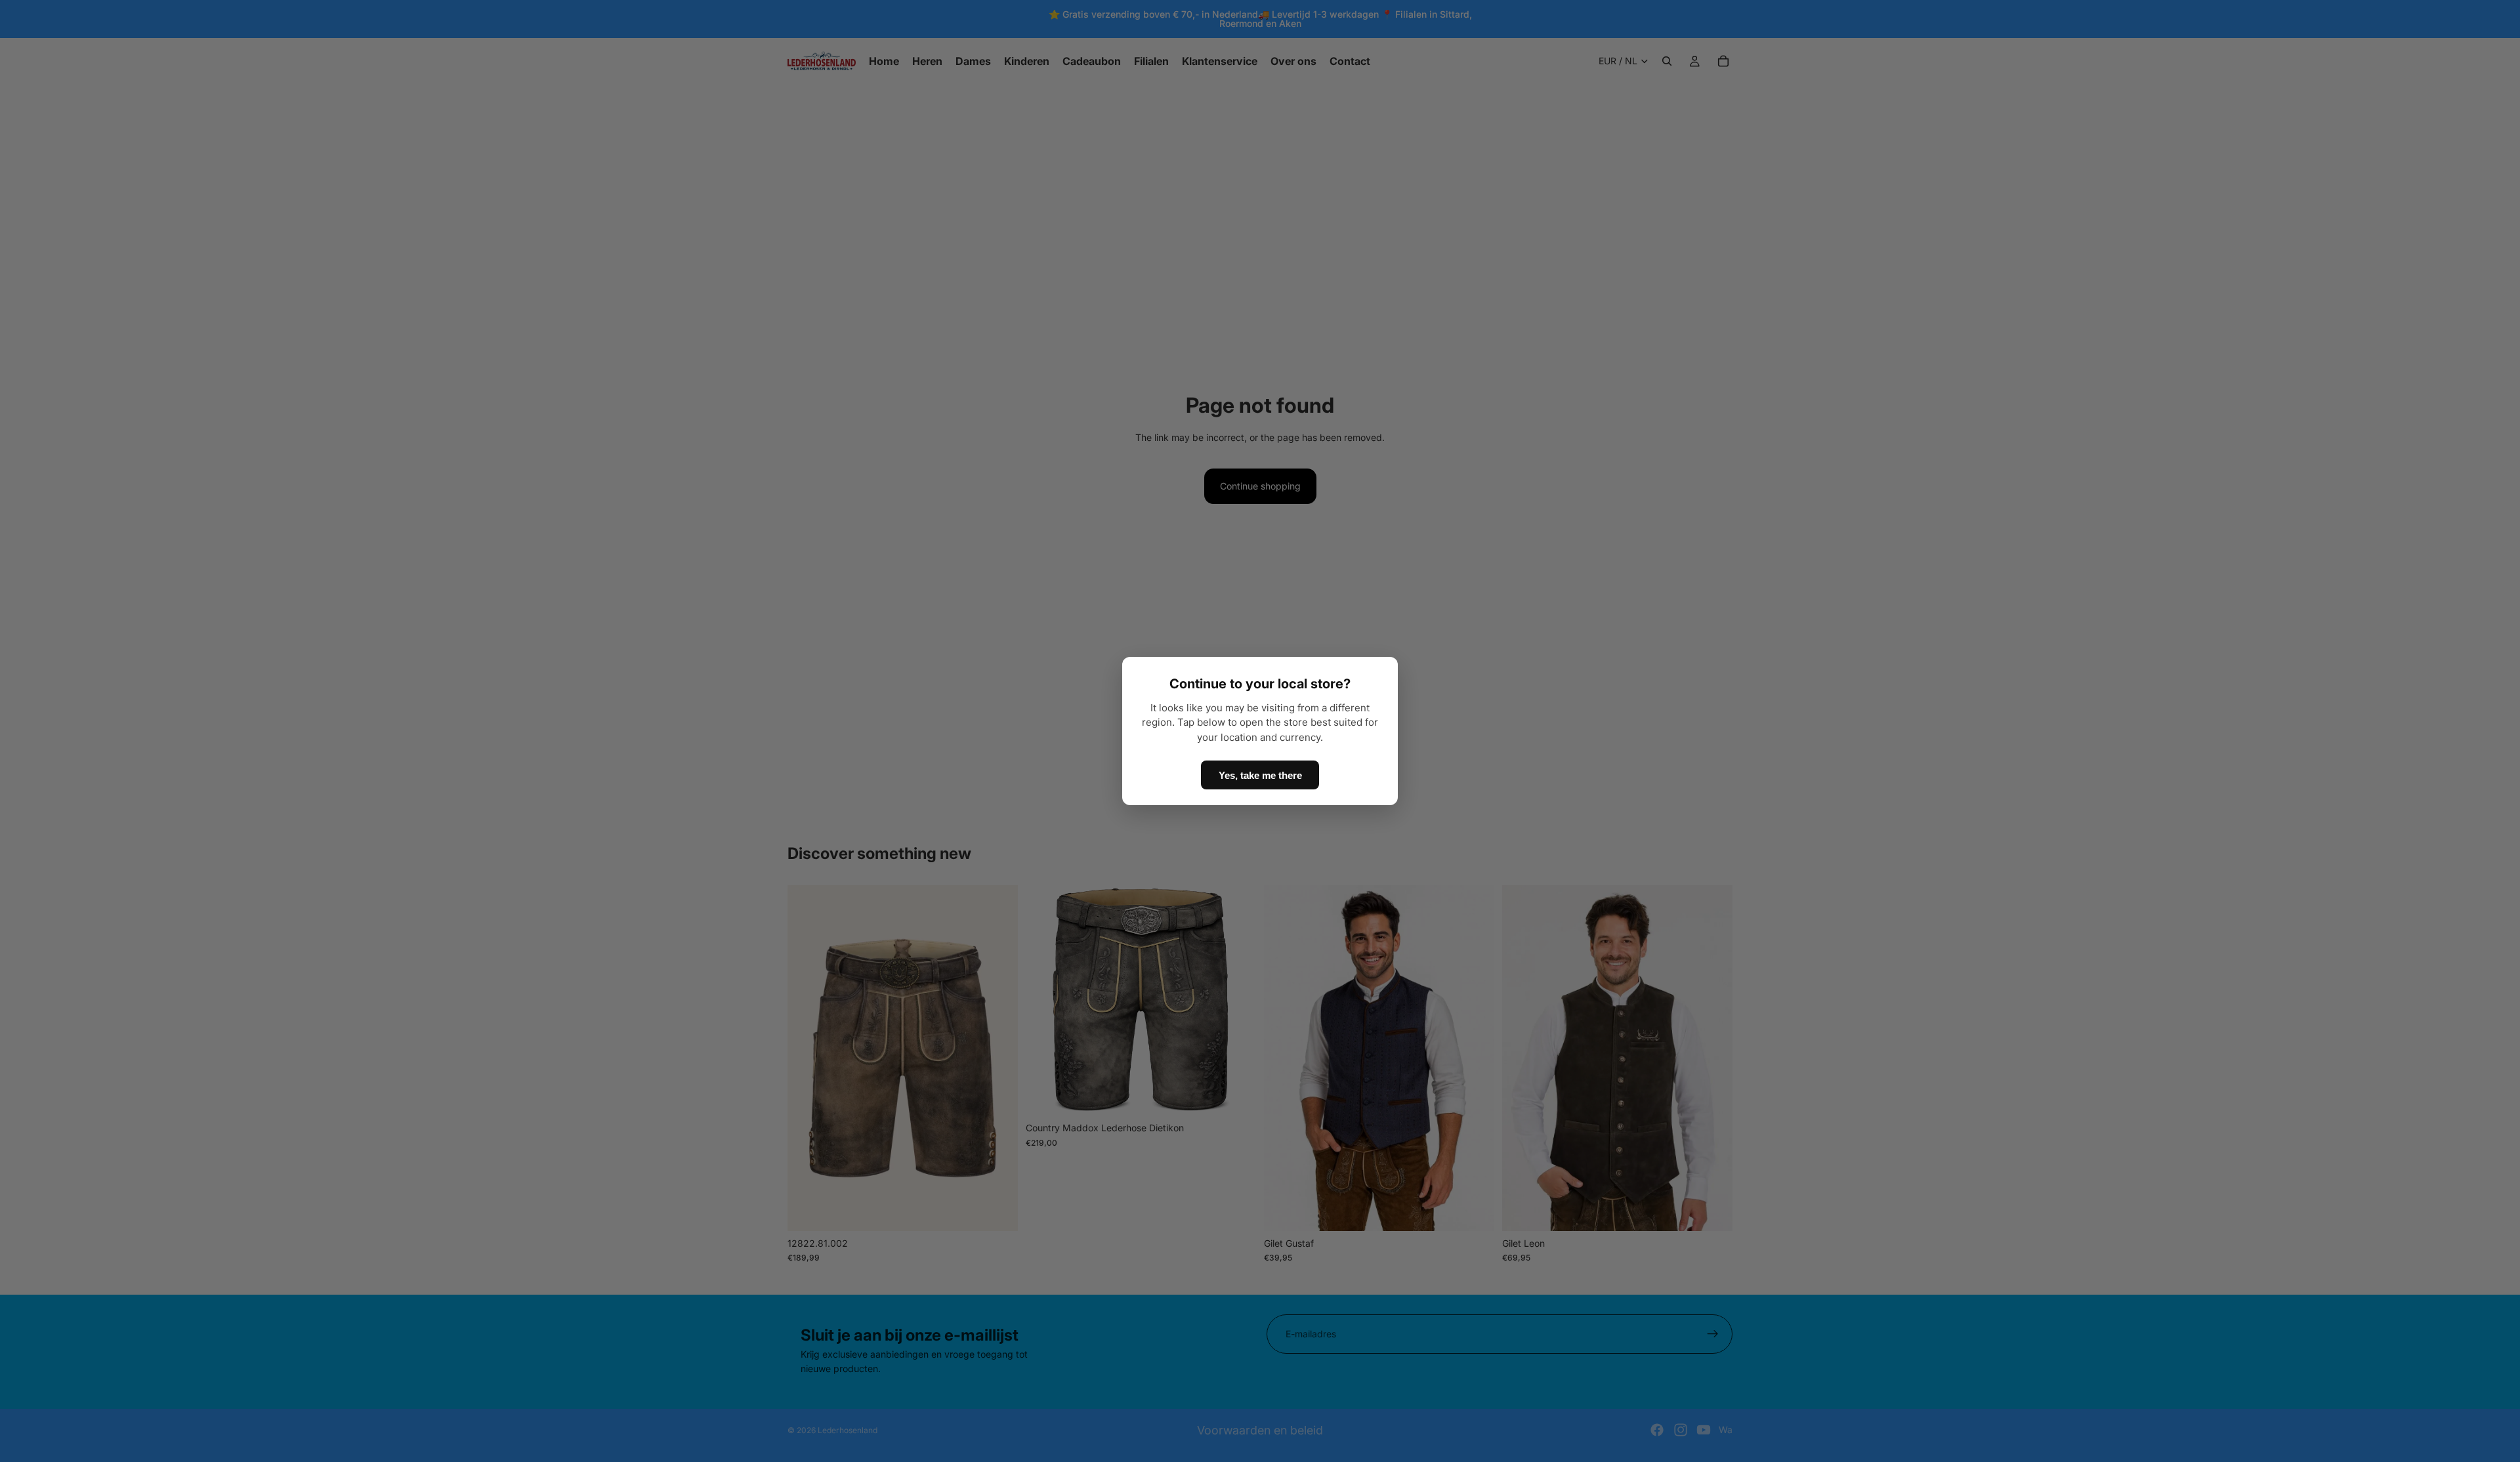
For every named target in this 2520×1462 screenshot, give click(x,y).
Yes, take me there (1260, 775)
